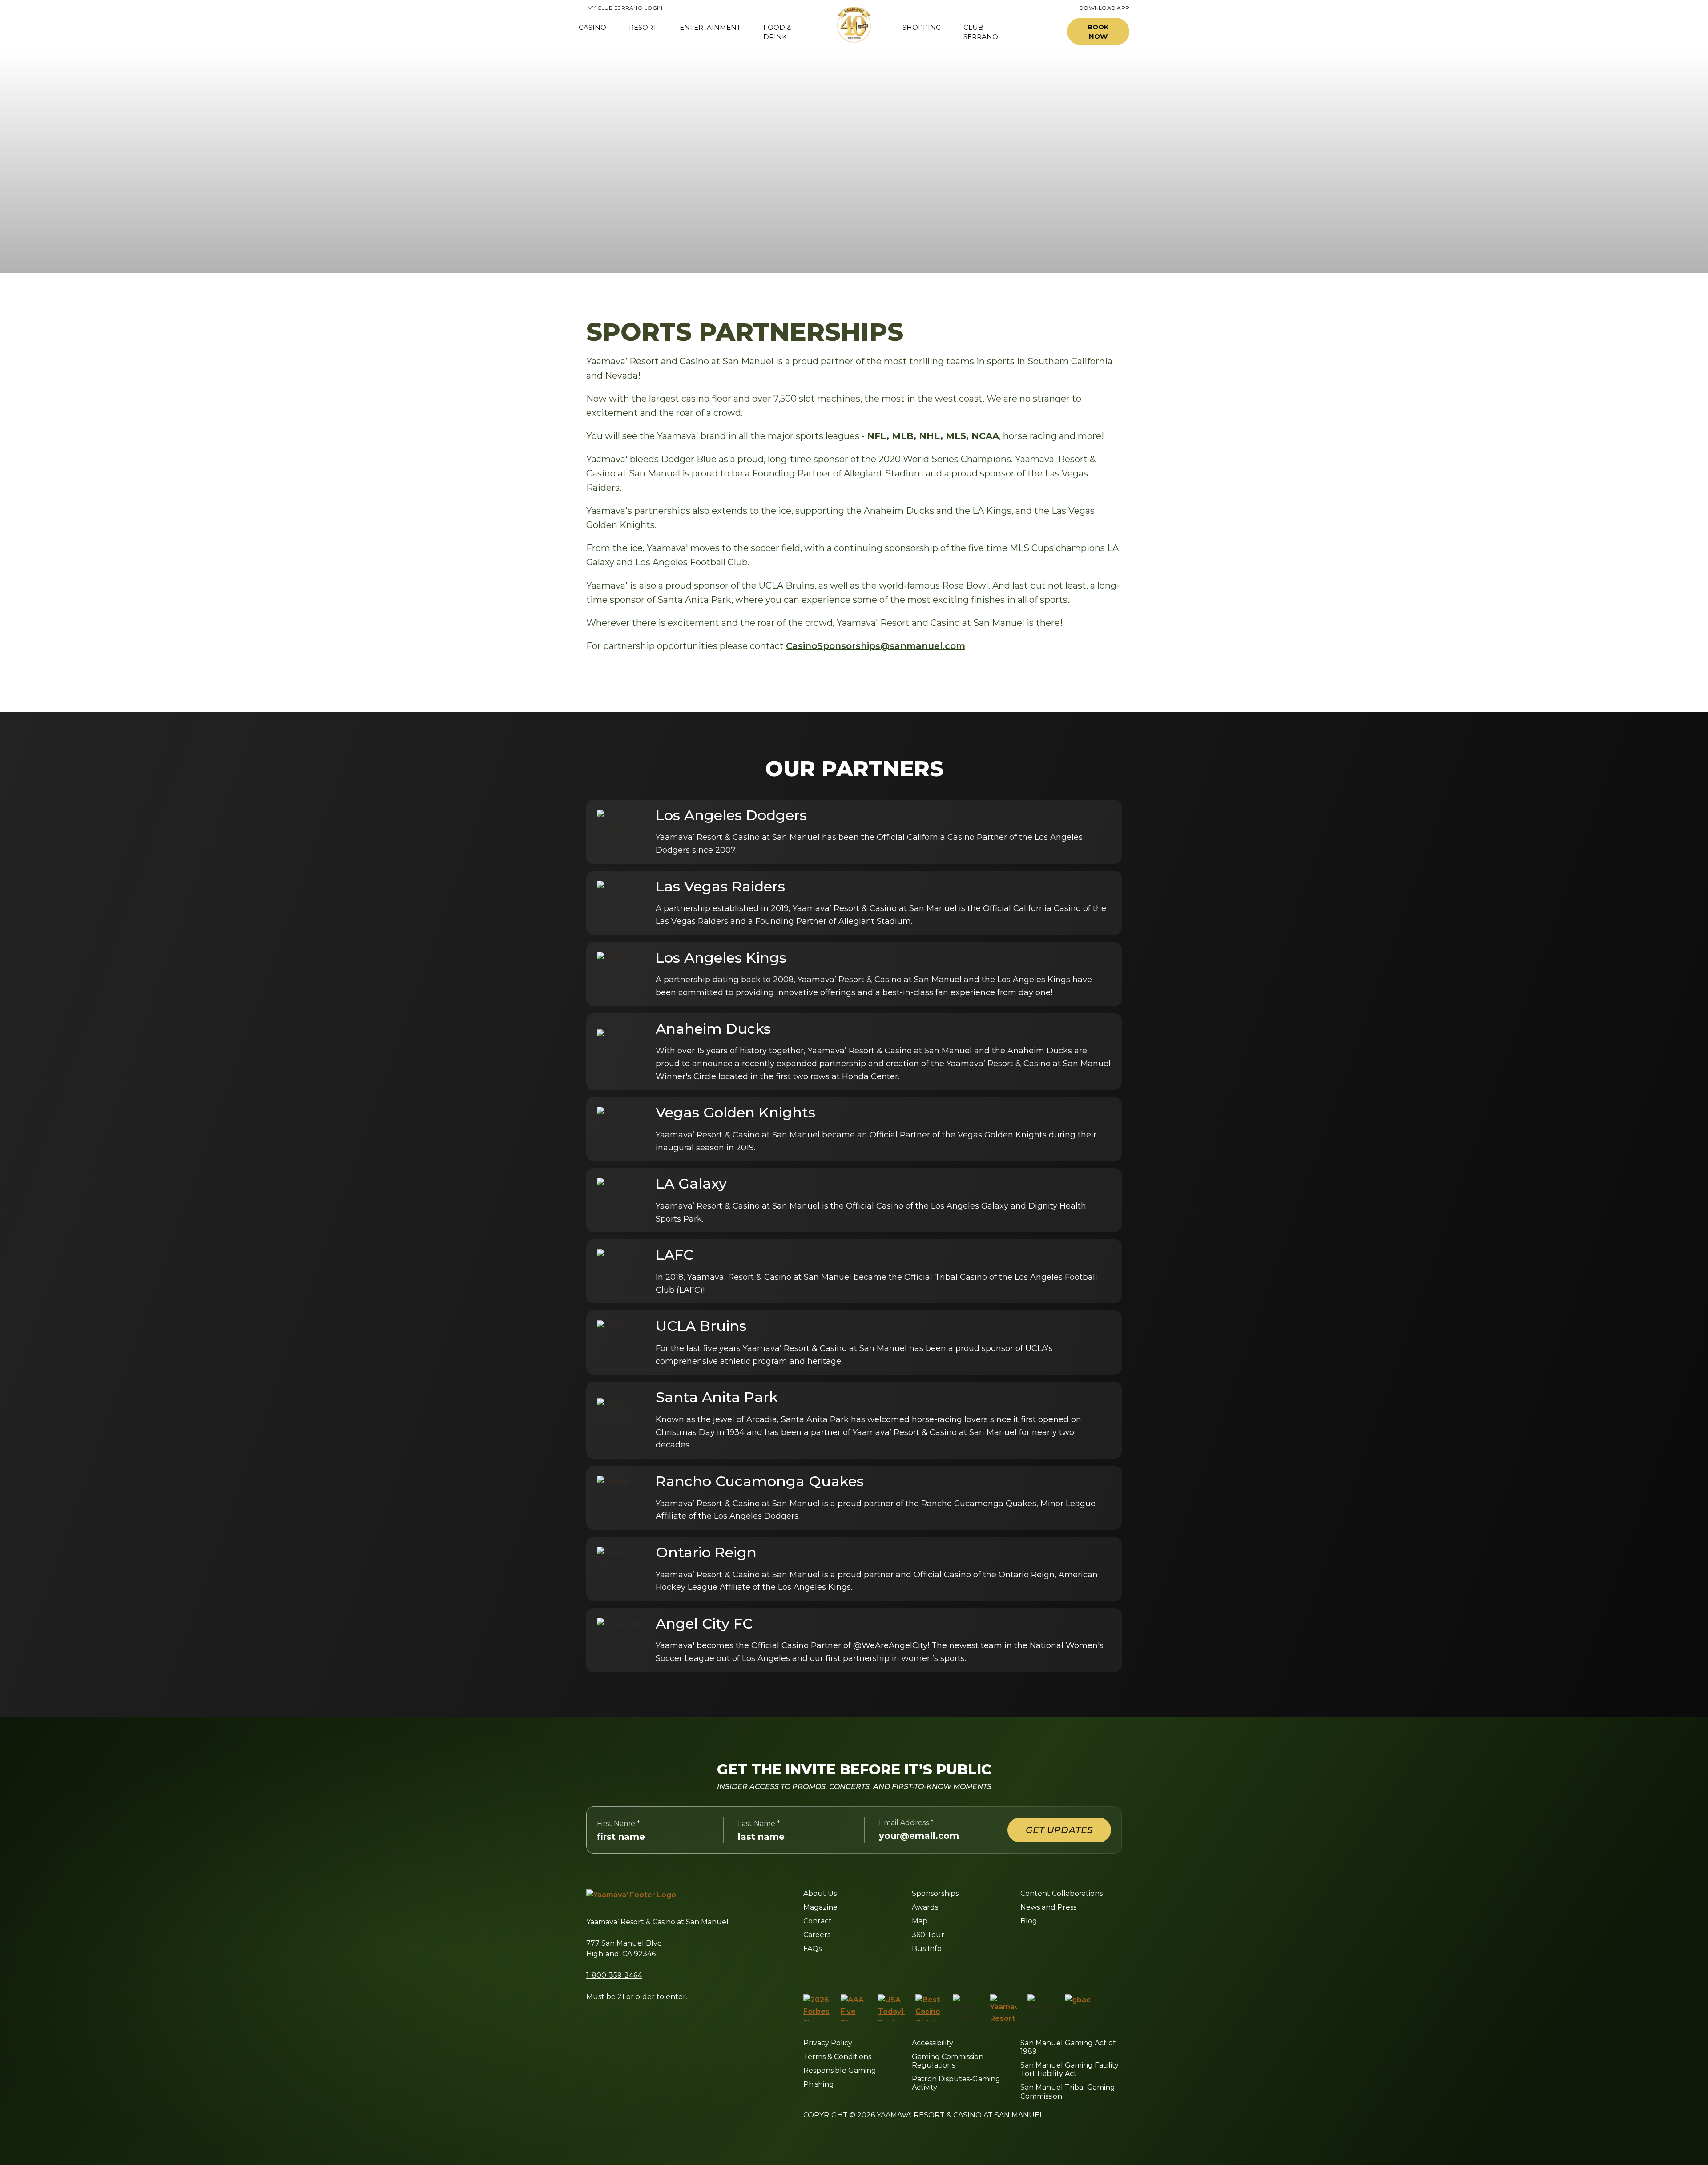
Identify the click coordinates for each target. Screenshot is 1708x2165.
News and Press (1048, 1907)
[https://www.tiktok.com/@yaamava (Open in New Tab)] (910, 1971)
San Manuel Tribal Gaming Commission (1068, 2092)
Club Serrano (981, 32)
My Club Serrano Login (620, 8)
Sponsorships (935, 1893)
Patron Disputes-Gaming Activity (956, 2083)
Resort (643, 27)
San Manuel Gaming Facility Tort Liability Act (1070, 2069)
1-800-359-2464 (614, 1975)
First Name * (618, 1824)
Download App (1104, 8)
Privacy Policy (828, 2043)
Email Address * (906, 1823)
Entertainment (710, 27)
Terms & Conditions (837, 2057)
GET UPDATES (1059, 1830)
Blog (1029, 1921)
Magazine (820, 1907)
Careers (817, 1935)
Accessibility (933, 2043)
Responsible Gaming (840, 2070)
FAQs (812, 1949)
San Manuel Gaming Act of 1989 (1068, 2047)
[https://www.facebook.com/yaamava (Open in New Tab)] (807, 1971)
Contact (818, 1921)
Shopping (922, 27)
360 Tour (928, 1935)
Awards (925, 1907)
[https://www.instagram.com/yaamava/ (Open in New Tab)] (826, 1971)
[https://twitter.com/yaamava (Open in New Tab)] (867, 1971)
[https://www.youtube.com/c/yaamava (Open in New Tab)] (888, 1971)
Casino (592, 27)
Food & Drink (777, 32)
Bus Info (927, 1949)
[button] (1040, 32)
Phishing (819, 2084)
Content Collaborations (1061, 1893)
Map (920, 1921)
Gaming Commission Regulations (948, 2061)
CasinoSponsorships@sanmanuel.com (876, 646)
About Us (820, 1893)
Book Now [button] (1098, 32)
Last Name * (759, 1824)
